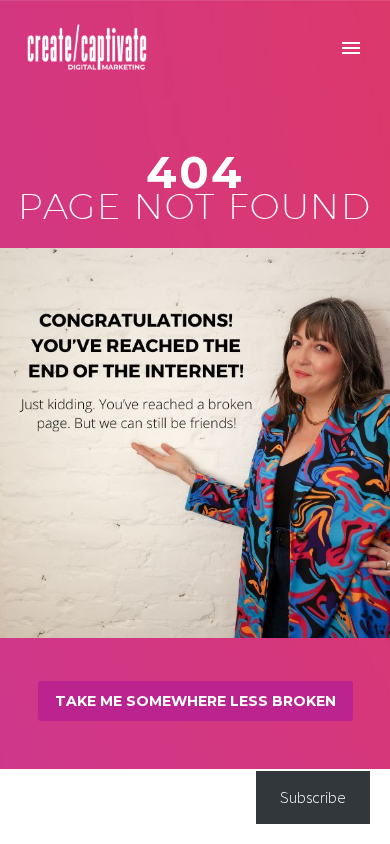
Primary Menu (351, 48)
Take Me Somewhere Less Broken (195, 701)
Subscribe (313, 797)
